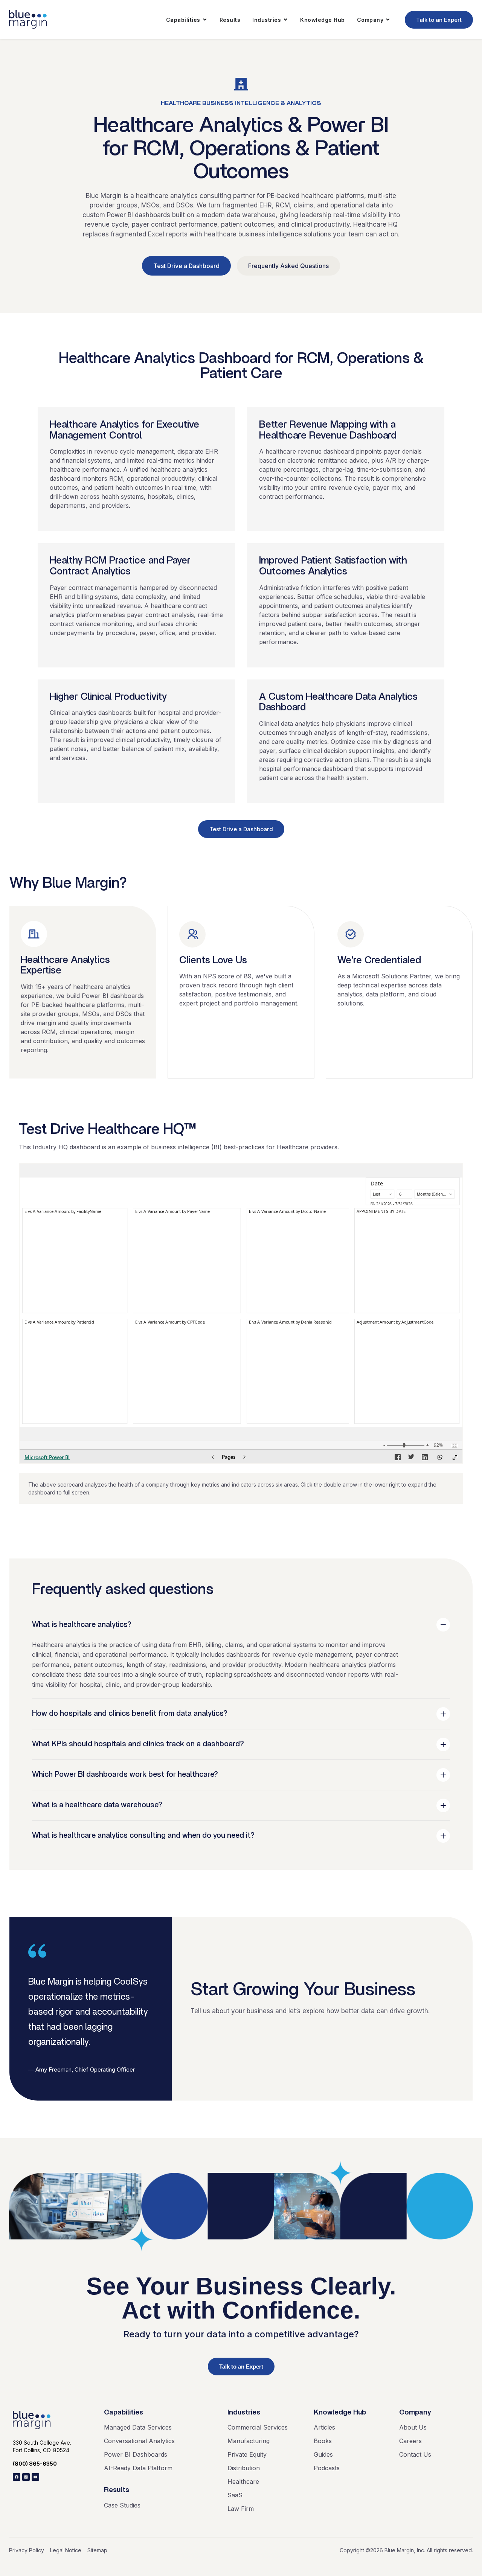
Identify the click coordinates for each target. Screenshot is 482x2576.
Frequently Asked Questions (288, 266)
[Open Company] (388, 20)
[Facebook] (17, 2477)
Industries (244, 2412)
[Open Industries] (285, 20)
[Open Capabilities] (205, 20)
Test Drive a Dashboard (186, 266)
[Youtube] (35, 2477)
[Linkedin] (26, 2477)
